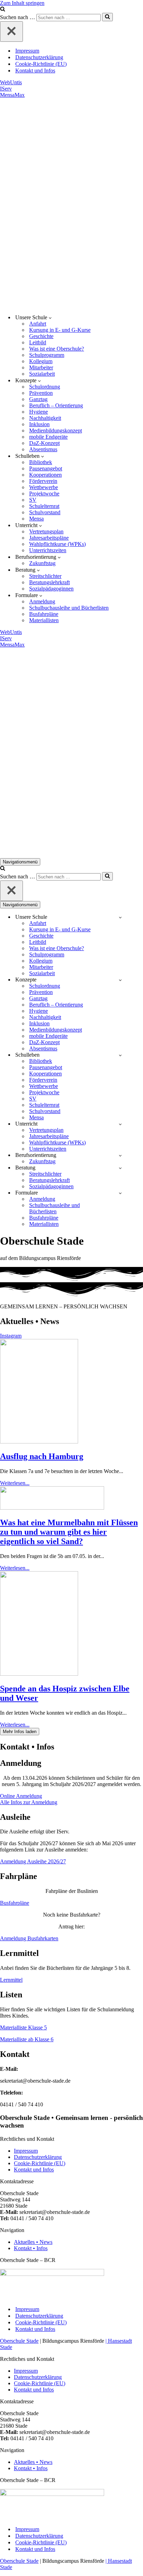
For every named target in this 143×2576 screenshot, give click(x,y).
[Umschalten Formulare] (120, 1193)
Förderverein (43, 481)
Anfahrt (38, 324)
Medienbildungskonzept (56, 430)
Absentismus (43, 449)
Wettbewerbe (44, 487)
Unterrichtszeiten (48, 550)
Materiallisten (44, 620)
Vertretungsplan (46, 531)
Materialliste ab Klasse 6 (27, 2039)
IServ (6, 89)
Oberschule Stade (19, 2341)
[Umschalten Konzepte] (120, 980)
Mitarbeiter (41, 367)
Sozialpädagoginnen (51, 589)
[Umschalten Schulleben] (120, 1055)
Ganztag (38, 399)
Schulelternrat (44, 506)
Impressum (27, 51)
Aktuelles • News (33, 2242)
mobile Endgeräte (48, 437)
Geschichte (41, 336)
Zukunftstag (42, 563)
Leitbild (38, 342)
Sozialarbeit (42, 374)
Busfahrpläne (44, 614)
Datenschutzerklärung (39, 57)
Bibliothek (41, 462)
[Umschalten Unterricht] (120, 1124)
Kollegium (41, 361)
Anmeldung (42, 601)
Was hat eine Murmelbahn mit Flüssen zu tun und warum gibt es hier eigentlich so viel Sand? (69, 1532)
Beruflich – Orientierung (56, 405)
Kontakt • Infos (31, 2248)
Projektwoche (44, 494)
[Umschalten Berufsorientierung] (120, 1155)
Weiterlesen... (15, 1483)
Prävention (41, 393)
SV (33, 500)
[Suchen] (3, 10)
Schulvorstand (45, 512)
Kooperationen (45, 475)
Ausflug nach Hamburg (42, 1456)
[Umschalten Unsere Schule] (120, 917)
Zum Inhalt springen (22, 3)
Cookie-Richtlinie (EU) (41, 64)
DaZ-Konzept (44, 443)
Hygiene (39, 412)
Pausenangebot (46, 468)
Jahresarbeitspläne (49, 538)
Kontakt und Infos (35, 71)
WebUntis (11, 82)
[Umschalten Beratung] (120, 1168)
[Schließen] (11, 32)
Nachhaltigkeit (45, 418)
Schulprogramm (47, 355)
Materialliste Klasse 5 (23, 2027)
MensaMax (12, 95)
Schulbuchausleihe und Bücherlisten (69, 608)
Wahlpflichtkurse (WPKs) (57, 544)
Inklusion (39, 424)
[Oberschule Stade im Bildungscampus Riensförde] (71, 203)
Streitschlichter (45, 576)
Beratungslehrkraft (49, 582)
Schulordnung (45, 387)
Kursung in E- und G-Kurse (60, 330)
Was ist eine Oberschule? (57, 349)
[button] (50, 318)
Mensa (36, 519)
